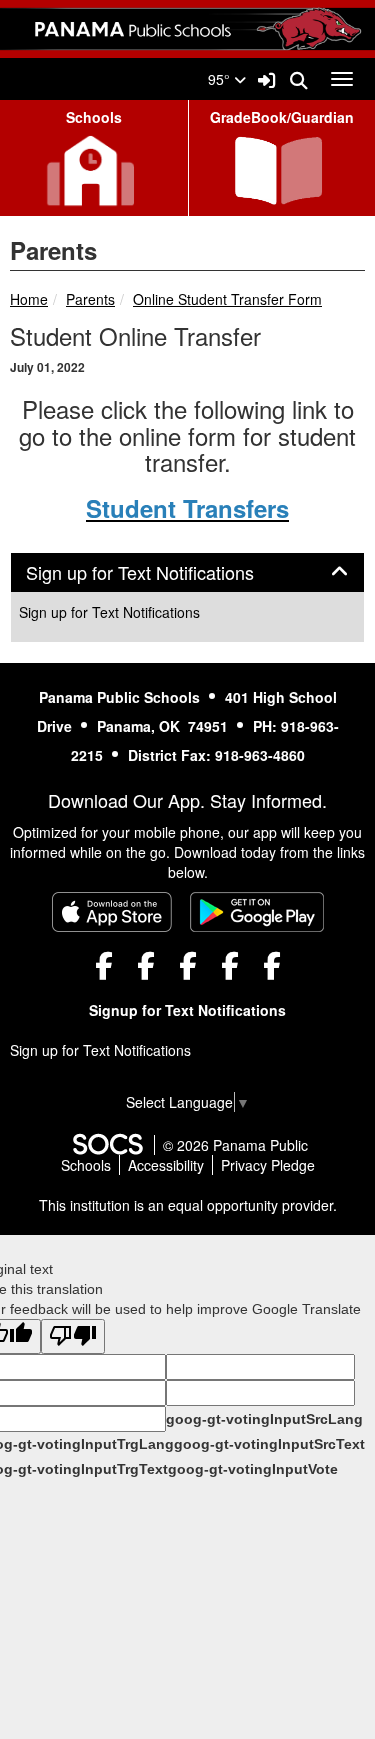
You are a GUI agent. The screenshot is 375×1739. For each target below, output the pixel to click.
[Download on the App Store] (112, 912)
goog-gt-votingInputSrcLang (264, 1419)
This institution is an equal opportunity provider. (188, 1205)
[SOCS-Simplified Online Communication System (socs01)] (107, 1145)
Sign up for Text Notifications (109, 612)
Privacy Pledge (268, 1165)
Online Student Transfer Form (227, 299)
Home (29, 299)
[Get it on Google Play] (257, 912)
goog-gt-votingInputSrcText (269, 1444)
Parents (90, 299)
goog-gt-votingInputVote (253, 1469)
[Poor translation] (73, 1336)
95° (221, 79)
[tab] (187, 573)
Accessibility (166, 1165)
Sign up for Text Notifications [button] (162, 573)
